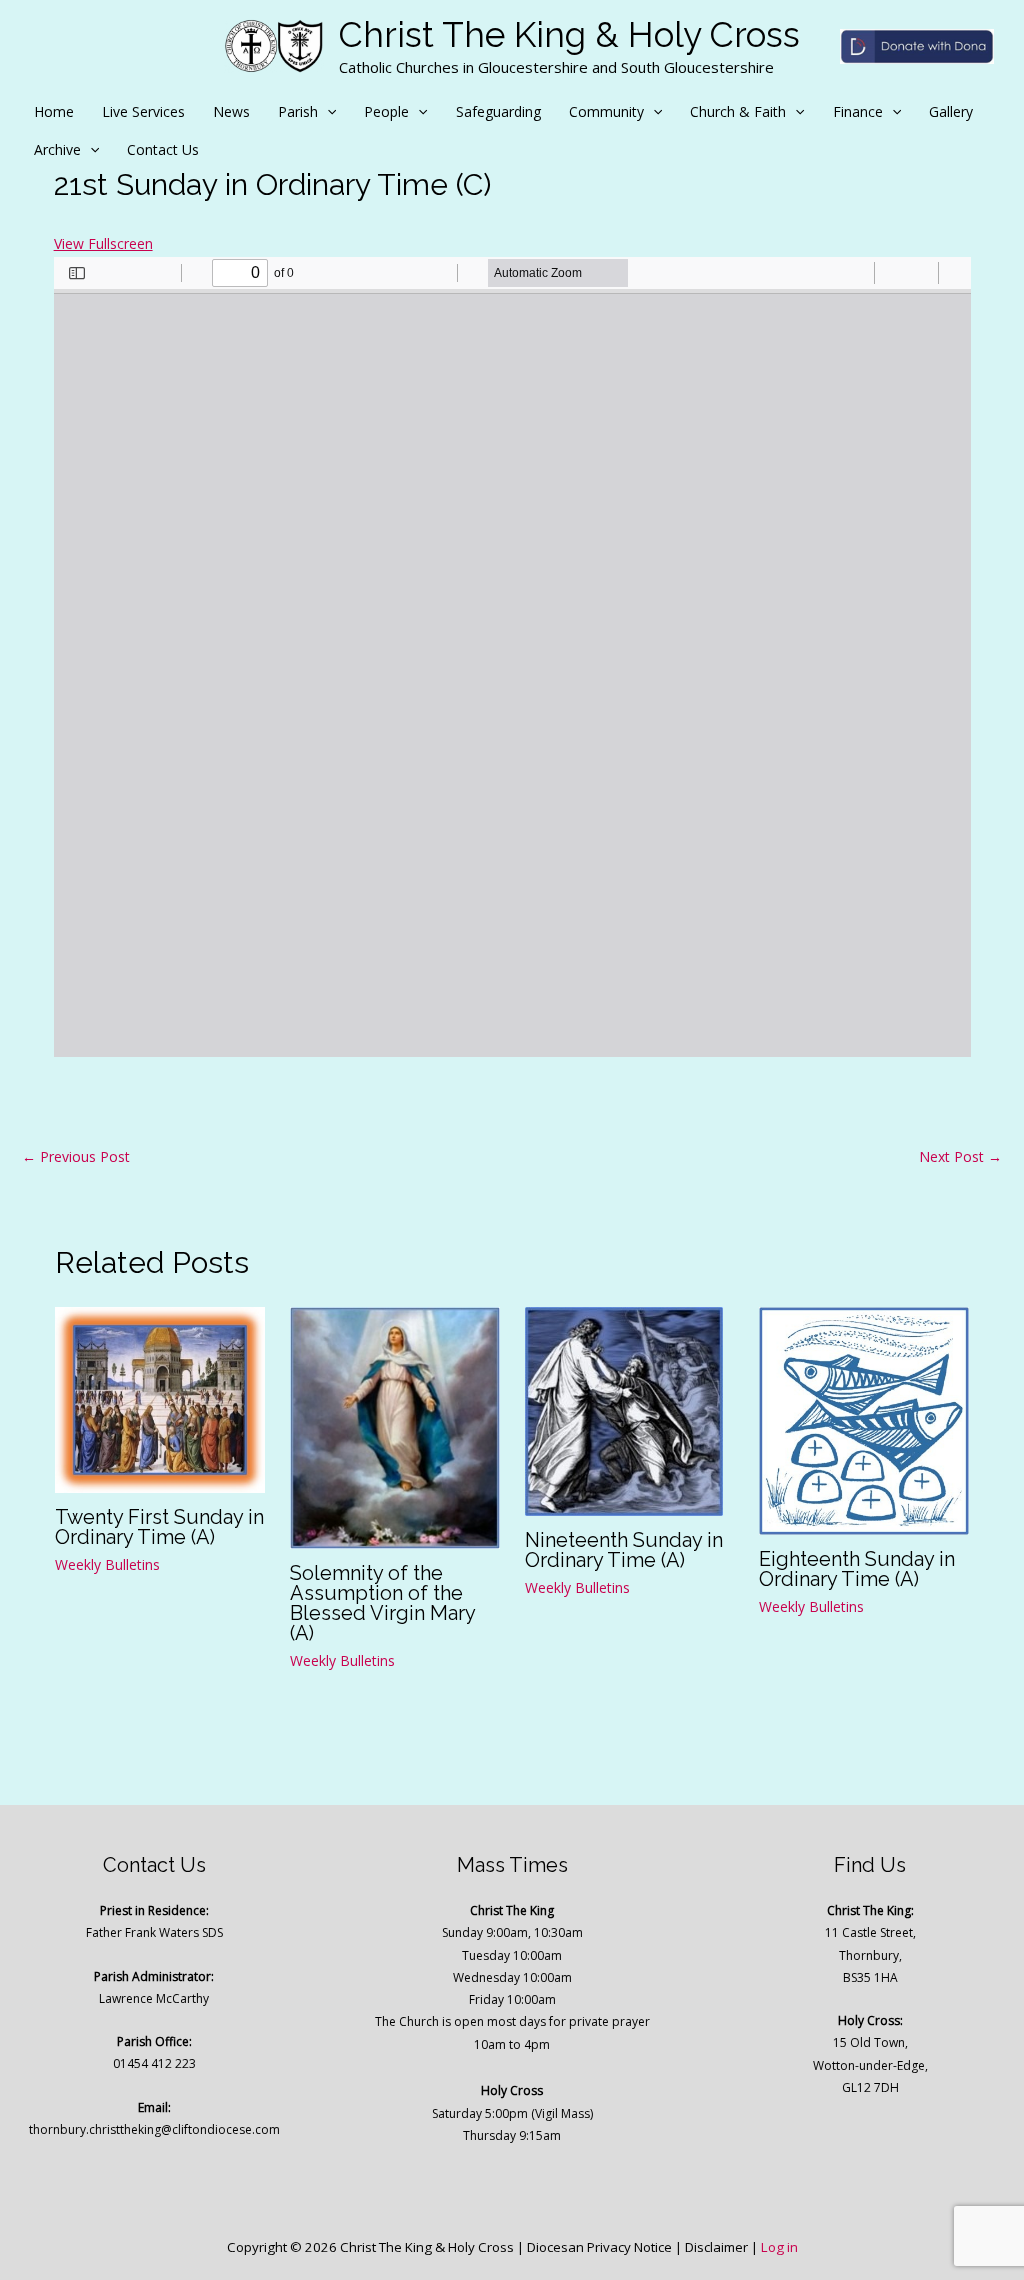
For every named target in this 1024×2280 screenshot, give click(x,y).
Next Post (960, 1156)
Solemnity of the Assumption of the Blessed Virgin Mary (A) (382, 1603)
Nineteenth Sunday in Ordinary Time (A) (624, 1550)
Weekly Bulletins (107, 1564)
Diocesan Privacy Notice (599, 2247)
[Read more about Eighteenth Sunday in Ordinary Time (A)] (864, 1419)
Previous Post (76, 1156)
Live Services (143, 111)
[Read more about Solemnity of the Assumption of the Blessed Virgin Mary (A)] (395, 1426)
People (386, 111)
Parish (298, 111)
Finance (858, 111)
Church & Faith (738, 111)
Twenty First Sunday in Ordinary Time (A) (159, 1527)
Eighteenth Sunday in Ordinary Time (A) (857, 1569)
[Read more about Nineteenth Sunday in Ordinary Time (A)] (624, 1409)
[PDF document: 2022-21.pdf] (512, 657)
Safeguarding (498, 111)
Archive (57, 149)
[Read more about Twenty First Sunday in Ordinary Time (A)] (160, 1398)
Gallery (951, 111)
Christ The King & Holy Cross (569, 34)
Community (606, 111)
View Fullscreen (103, 243)
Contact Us (163, 149)
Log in (779, 2247)
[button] (327, 112)
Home (54, 111)
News (231, 111)
